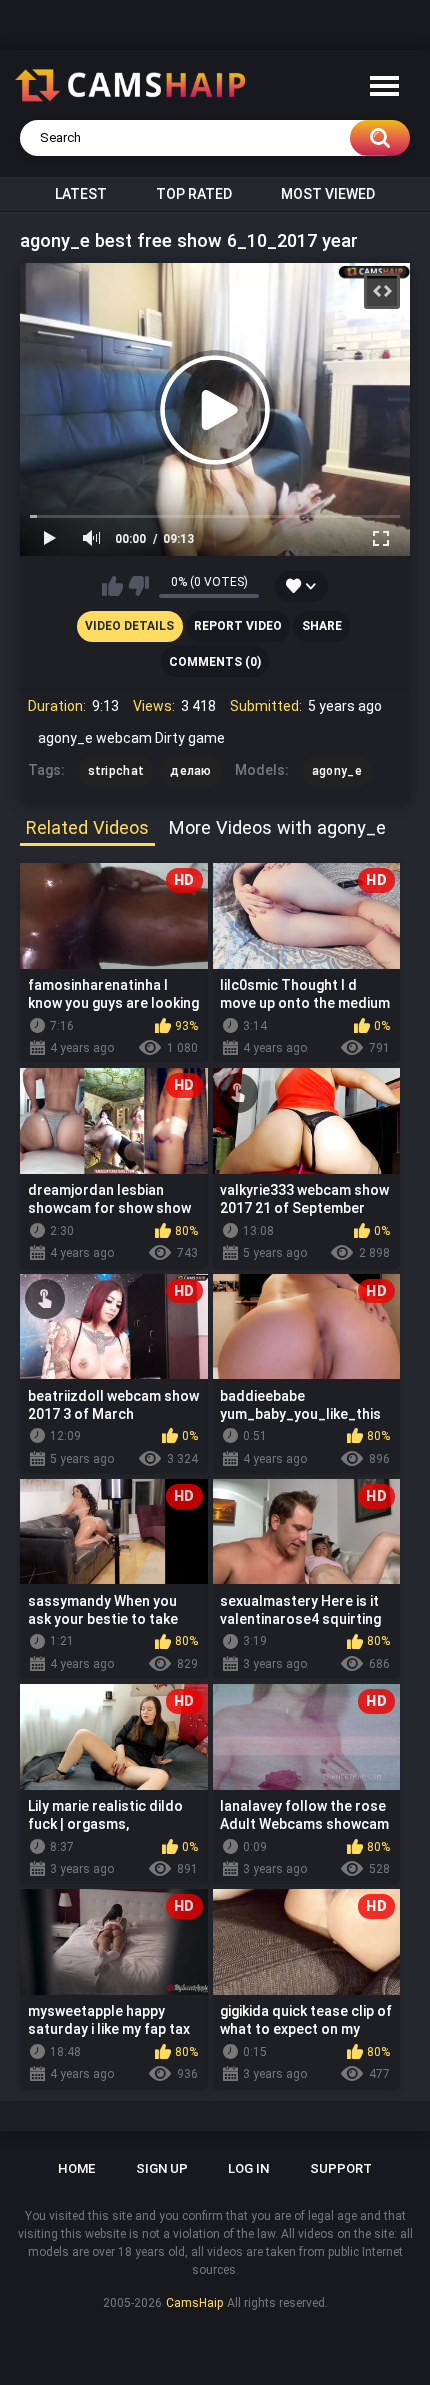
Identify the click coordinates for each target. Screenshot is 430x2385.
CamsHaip (194, 2303)
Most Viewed (328, 194)
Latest (81, 194)
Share (322, 626)
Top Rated (194, 194)
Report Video (238, 626)
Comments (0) (215, 662)
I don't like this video (138, 586)
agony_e (337, 771)
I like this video (112, 586)
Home (76, 2168)
